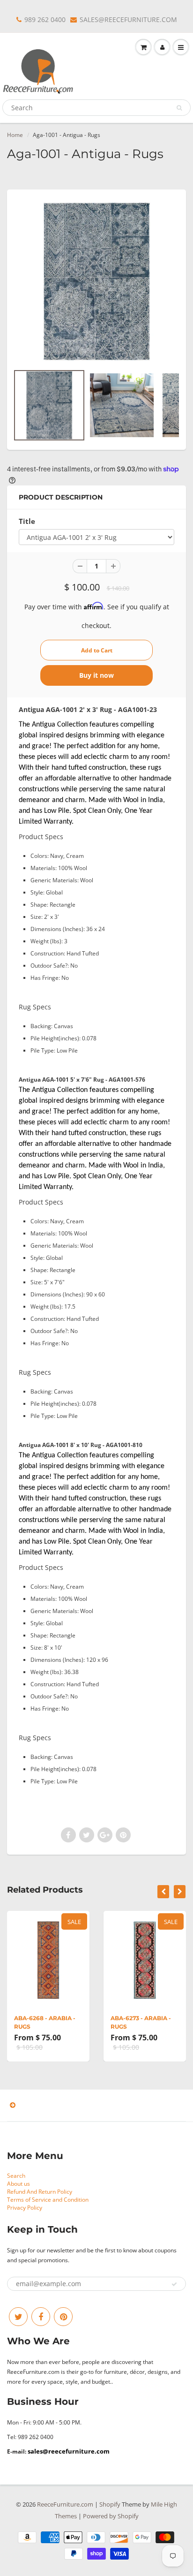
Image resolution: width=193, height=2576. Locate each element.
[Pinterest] (63, 2317)
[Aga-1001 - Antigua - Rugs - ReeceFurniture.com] (96, 281)
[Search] (179, 108)
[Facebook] (41, 2317)
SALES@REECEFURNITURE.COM (128, 19)
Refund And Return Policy (40, 2192)
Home (15, 135)
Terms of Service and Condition (48, 2200)
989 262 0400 (45, 19)
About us (19, 2184)
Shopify (110, 2504)
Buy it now (96, 675)
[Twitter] (18, 2317)
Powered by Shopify (111, 2516)
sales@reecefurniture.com (69, 2451)
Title (27, 521)
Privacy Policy (25, 2208)
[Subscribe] (174, 2284)
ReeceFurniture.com (65, 2504)
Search (16, 2176)
